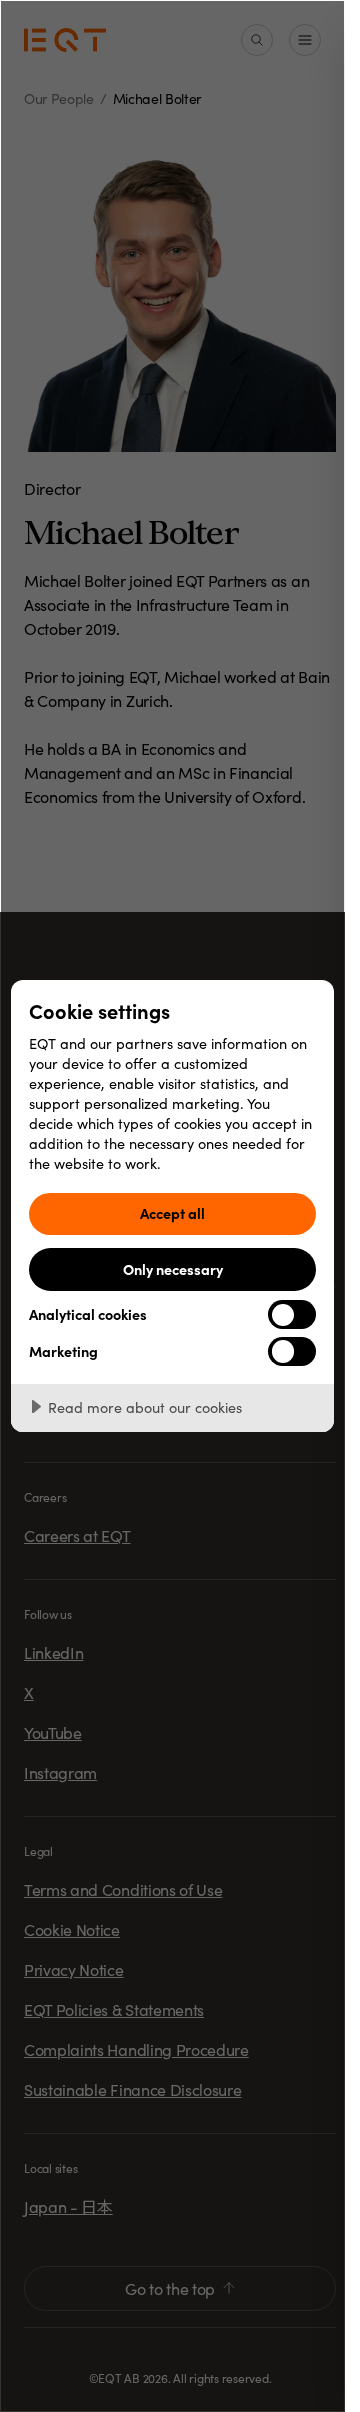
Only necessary (173, 1269)
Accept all (172, 1213)
